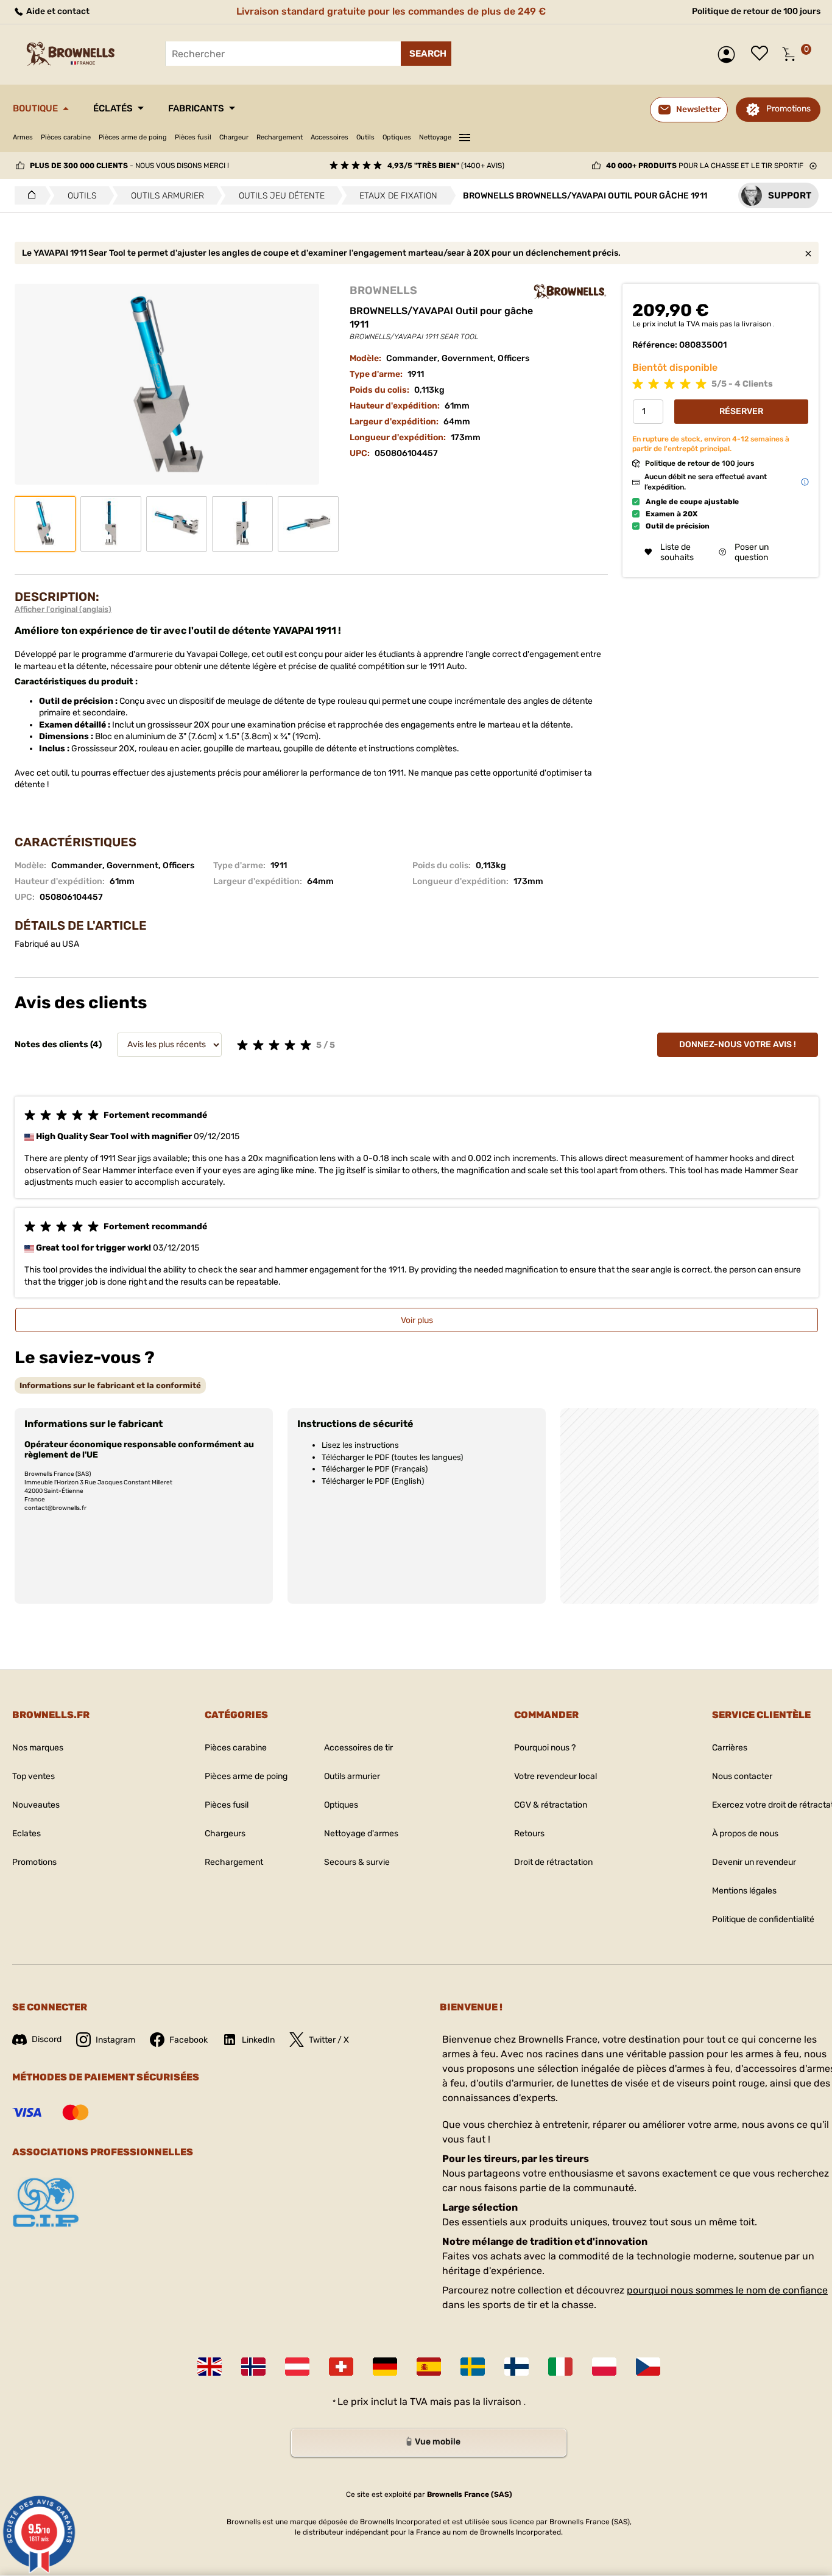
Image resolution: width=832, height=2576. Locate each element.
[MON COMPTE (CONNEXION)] (729, 54)
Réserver (741, 411)
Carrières (730, 1748)
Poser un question (752, 552)
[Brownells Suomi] (516, 2367)
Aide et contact (57, 11)
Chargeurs (225, 1834)
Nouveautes (36, 1805)
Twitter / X (329, 2040)
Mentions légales (744, 1891)
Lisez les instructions (360, 1445)
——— (465, 136)
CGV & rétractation (551, 1805)
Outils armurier (352, 1776)
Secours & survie (357, 1862)
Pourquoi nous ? (545, 1748)
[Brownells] (570, 292)
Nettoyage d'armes (361, 1834)
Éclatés (113, 108)
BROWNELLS (383, 290)
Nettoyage (435, 137)
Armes (23, 137)
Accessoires (330, 137)
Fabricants (196, 108)
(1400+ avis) (446, 166)
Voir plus (417, 1320)
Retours (529, 1834)
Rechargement (280, 137)
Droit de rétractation (553, 1862)
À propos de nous (745, 1834)
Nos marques (38, 1748)
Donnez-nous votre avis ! (738, 1044)
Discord (47, 2039)
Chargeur (234, 137)
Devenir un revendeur (754, 1862)
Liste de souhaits (763, 54)
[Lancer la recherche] (426, 54)
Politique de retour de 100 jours (756, 11)
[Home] (28, 195)
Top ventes (33, 1776)
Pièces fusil (193, 137)
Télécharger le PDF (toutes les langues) (392, 1457)
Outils (365, 137)
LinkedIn (258, 2040)
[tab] (110, 1385)
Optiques (397, 137)
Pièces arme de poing (133, 137)
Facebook (189, 2040)
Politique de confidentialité (763, 1919)
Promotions (788, 109)
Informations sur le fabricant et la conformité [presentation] (110, 1385)
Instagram (115, 2040)
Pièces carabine (66, 137)
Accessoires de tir (358, 1748)
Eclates (26, 1834)
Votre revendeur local (555, 1776)
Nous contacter (742, 1776)
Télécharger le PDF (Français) (375, 1469)
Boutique (35, 108)
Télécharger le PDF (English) (373, 1481)
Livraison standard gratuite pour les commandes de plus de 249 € (391, 11)
